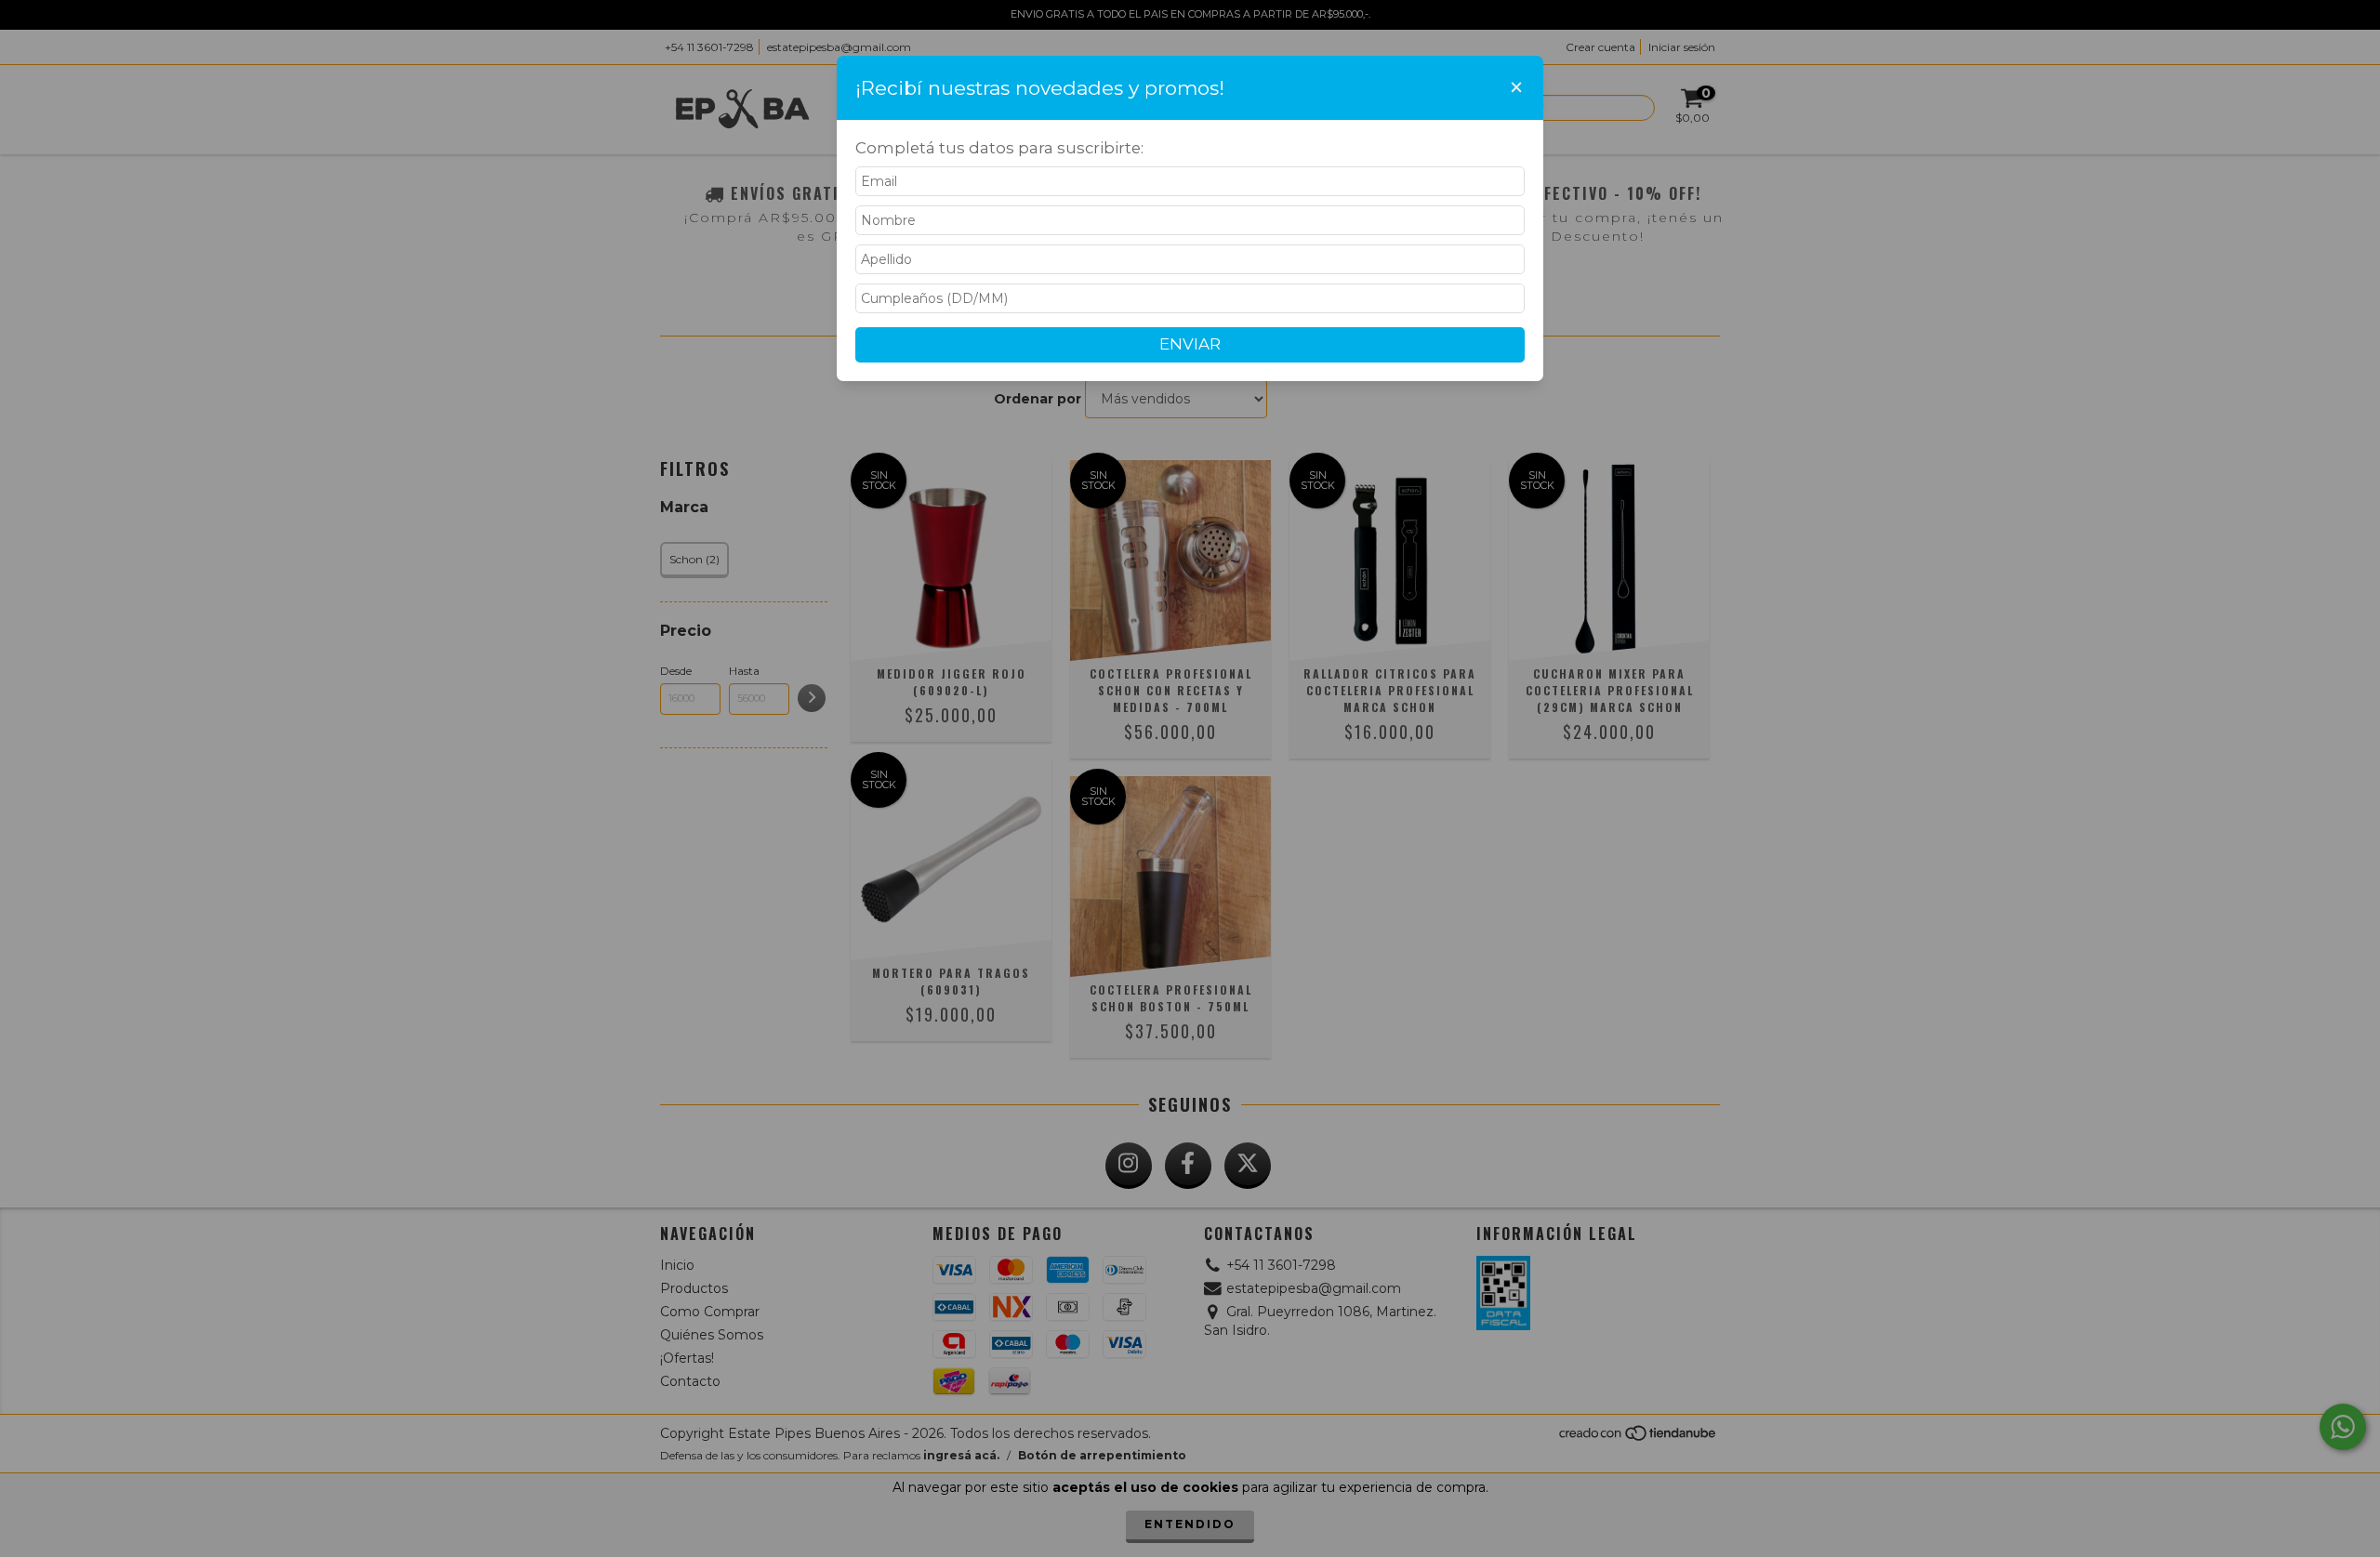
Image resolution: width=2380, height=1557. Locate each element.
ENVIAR (1190, 344)
